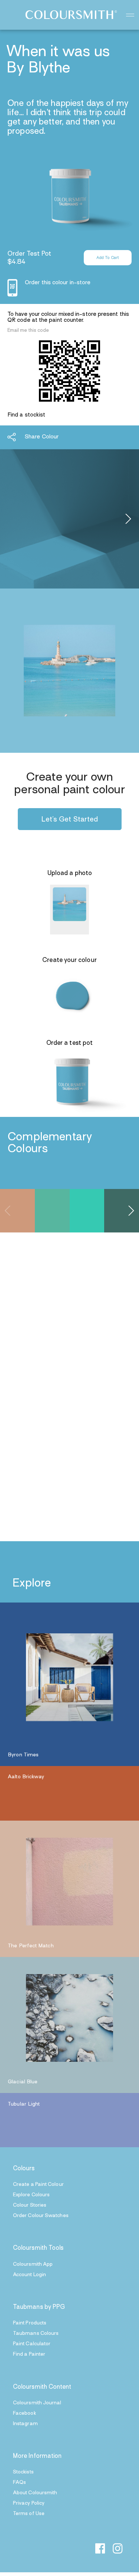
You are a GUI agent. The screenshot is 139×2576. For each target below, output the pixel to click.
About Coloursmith (35, 2493)
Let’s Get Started (70, 820)
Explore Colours (31, 2195)
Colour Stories (30, 2205)
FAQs (19, 2483)
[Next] (127, 519)
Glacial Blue (23, 2082)
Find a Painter (29, 2354)
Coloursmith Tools (38, 2248)
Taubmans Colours (36, 2334)
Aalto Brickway (26, 1777)
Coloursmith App (33, 2264)
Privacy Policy (29, 2503)
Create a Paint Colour (38, 2185)
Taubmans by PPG (39, 2307)
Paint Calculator (32, 2344)
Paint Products (30, 2323)
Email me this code (28, 331)
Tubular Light (24, 2104)
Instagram (25, 2424)
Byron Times (23, 1755)
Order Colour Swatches (41, 2216)
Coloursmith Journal (37, 2403)
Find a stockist (26, 415)
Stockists (23, 2472)
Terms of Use (29, 2514)
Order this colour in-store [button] (58, 283)
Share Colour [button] (42, 437)
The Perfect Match (31, 1946)
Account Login (29, 2275)
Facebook (24, 2413)
